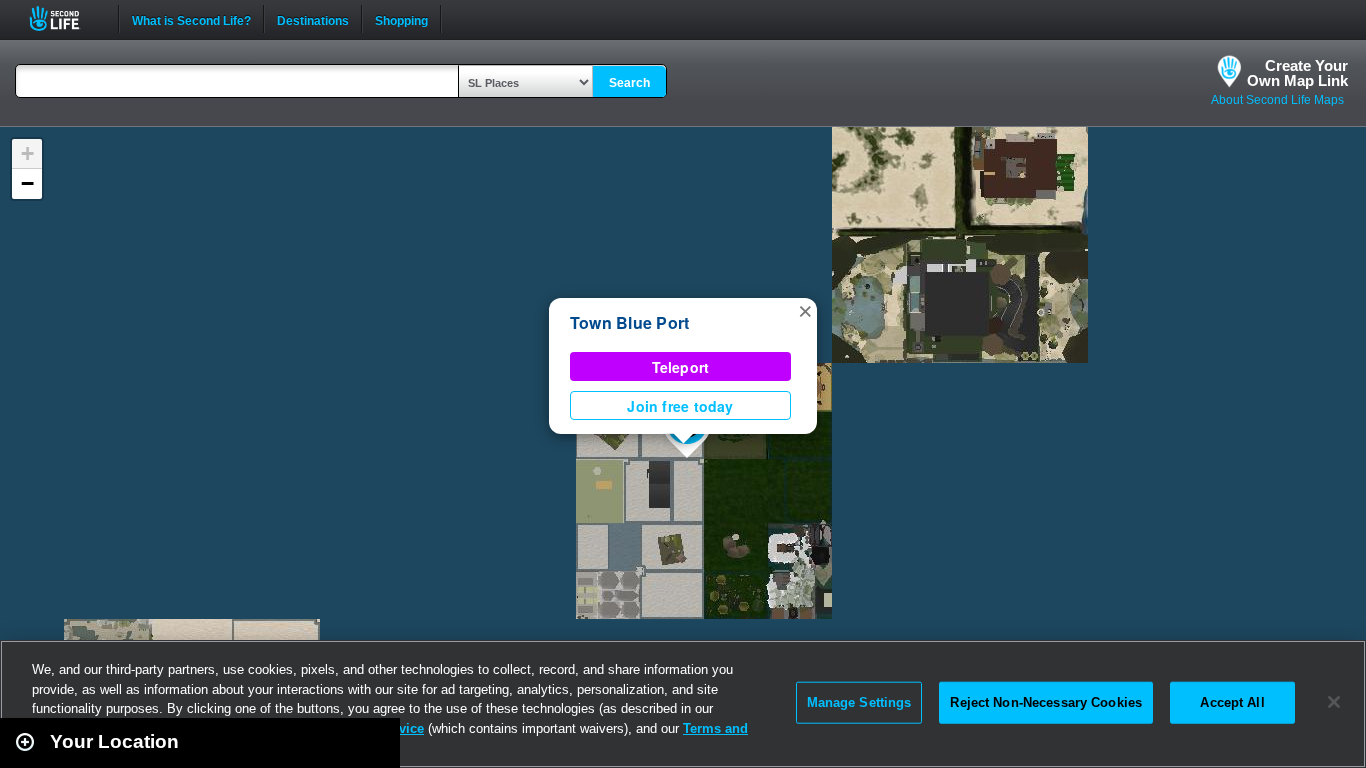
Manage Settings (859, 702)
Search (629, 83)
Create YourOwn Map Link (1297, 73)
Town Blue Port (629, 322)
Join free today (680, 406)
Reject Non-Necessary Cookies (1046, 702)
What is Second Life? (191, 19)
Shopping (401, 19)
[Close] (1334, 702)
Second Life (65, 18)
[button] (805, 310)
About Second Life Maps (1277, 100)
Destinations (313, 19)
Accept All (1232, 702)
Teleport (681, 367)
